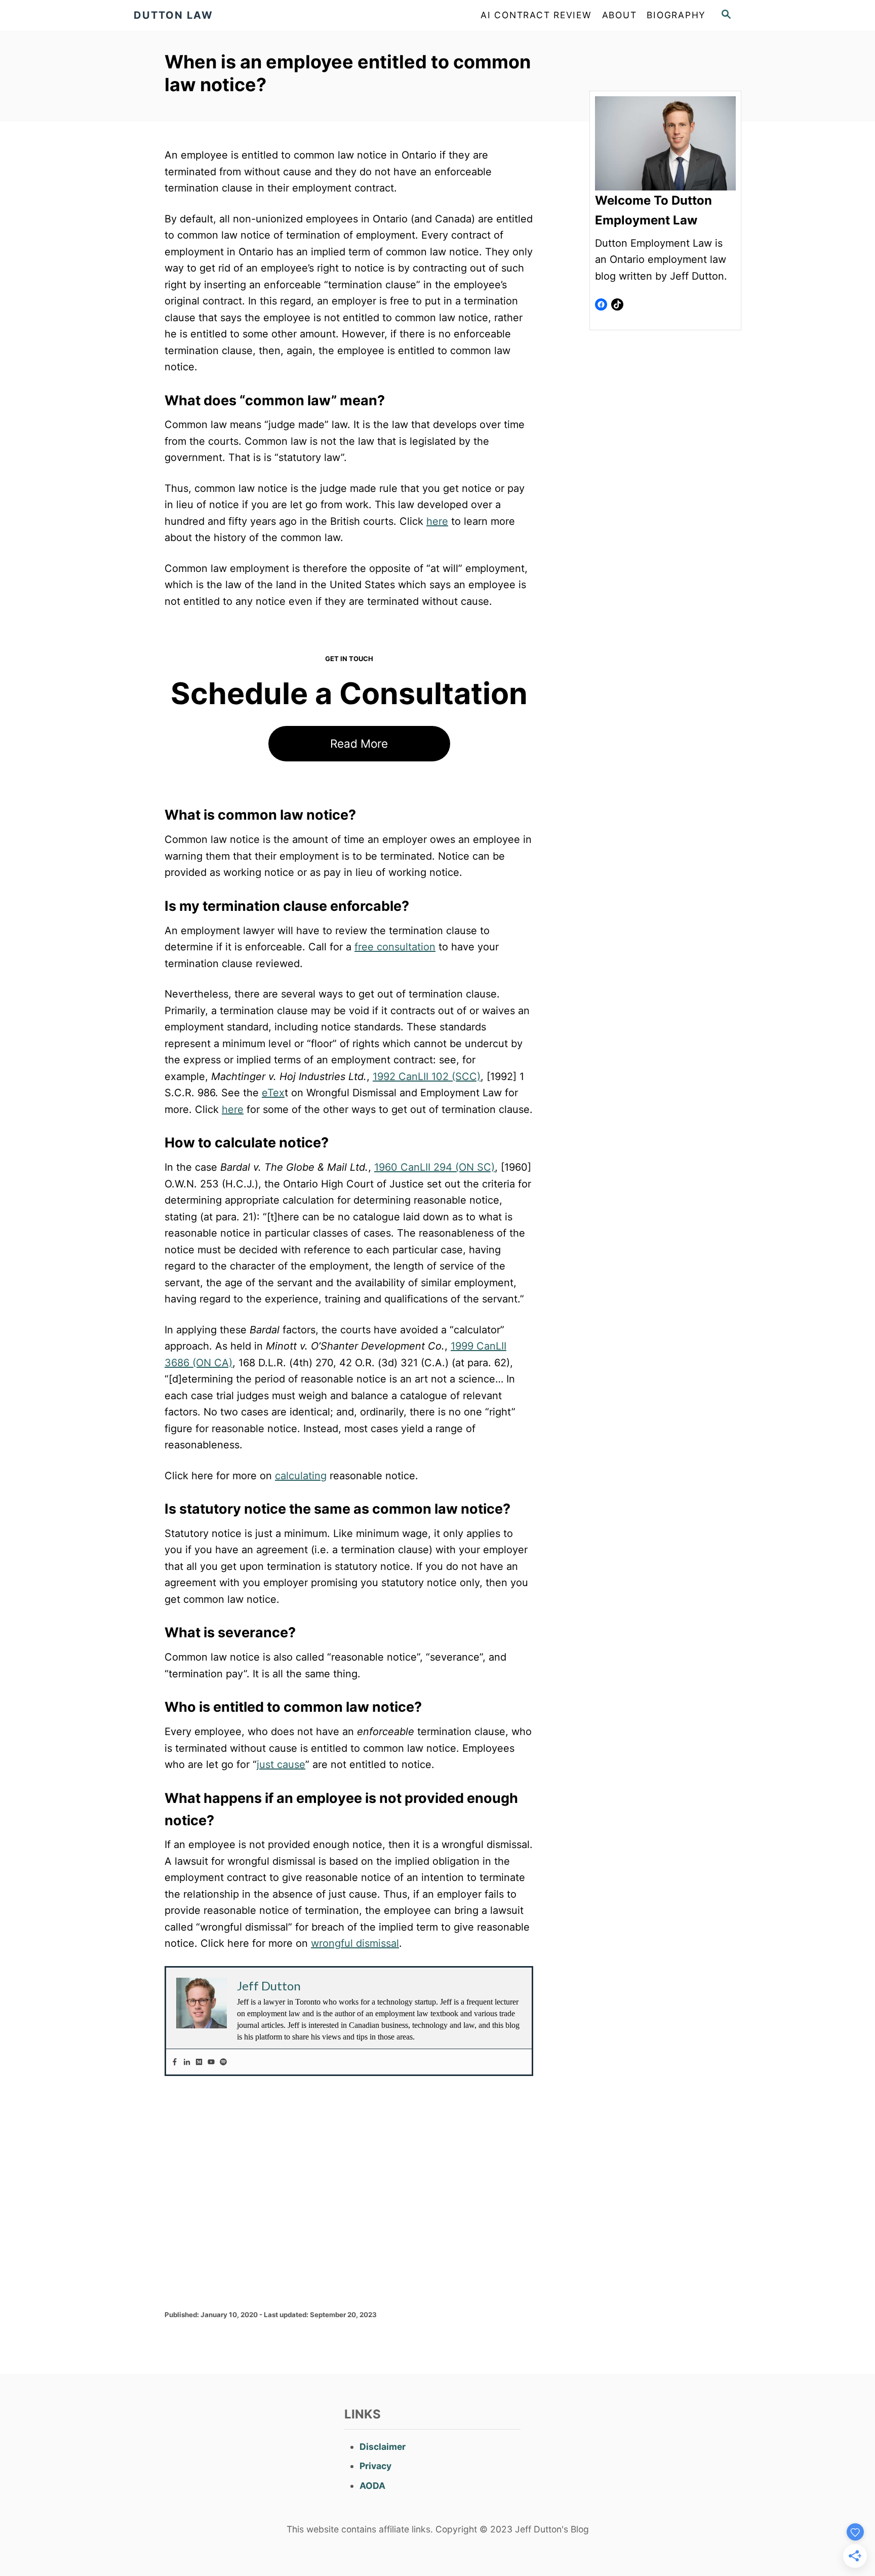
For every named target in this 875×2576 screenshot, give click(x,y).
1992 (386, 1076)
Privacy (375, 2466)
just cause (281, 1764)
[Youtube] (211, 2062)
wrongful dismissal (355, 1943)
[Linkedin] (187, 2062)
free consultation (395, 947)
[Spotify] (223, 2062)
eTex (273, 1093)
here (437, 521)
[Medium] (199, 2062)
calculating (301, 1476)
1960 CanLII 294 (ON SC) (434, 1167)
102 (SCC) (454, 1076)
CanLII (413, 1076)
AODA (372, 2486)
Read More (359, 743)
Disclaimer (383, 2447)
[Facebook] (175, 2062)
